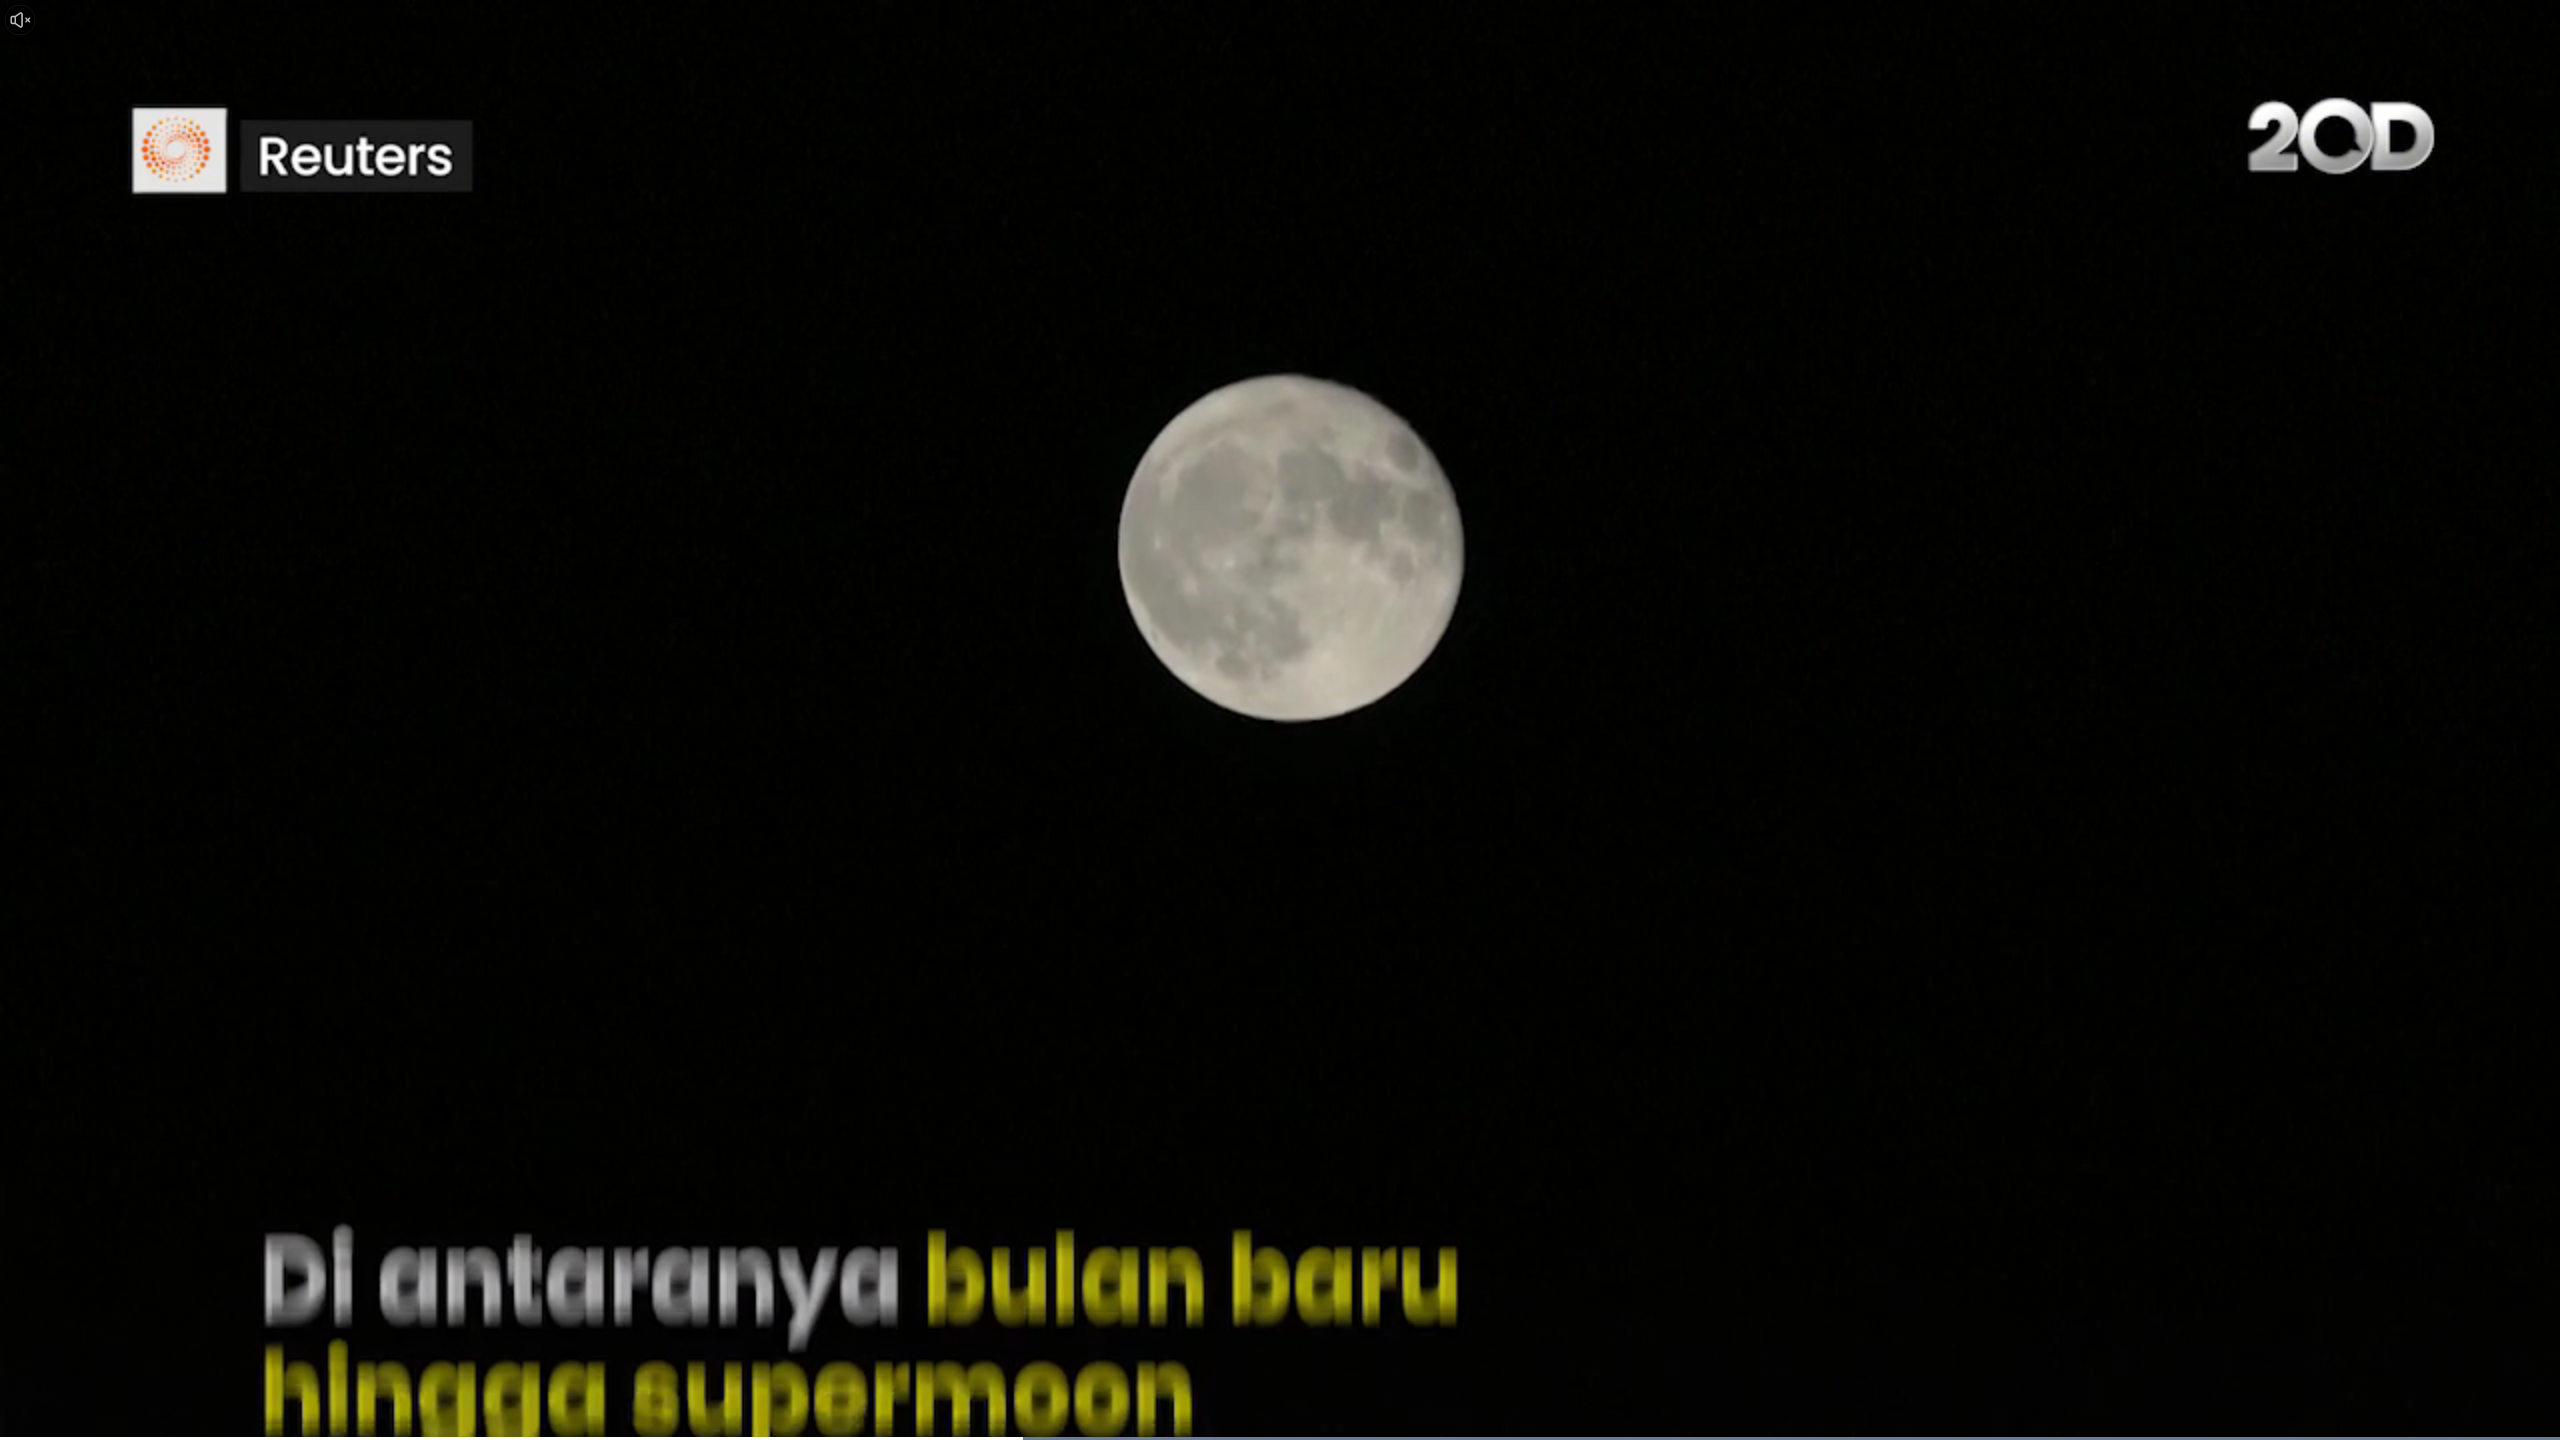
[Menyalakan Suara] (20, 20)
